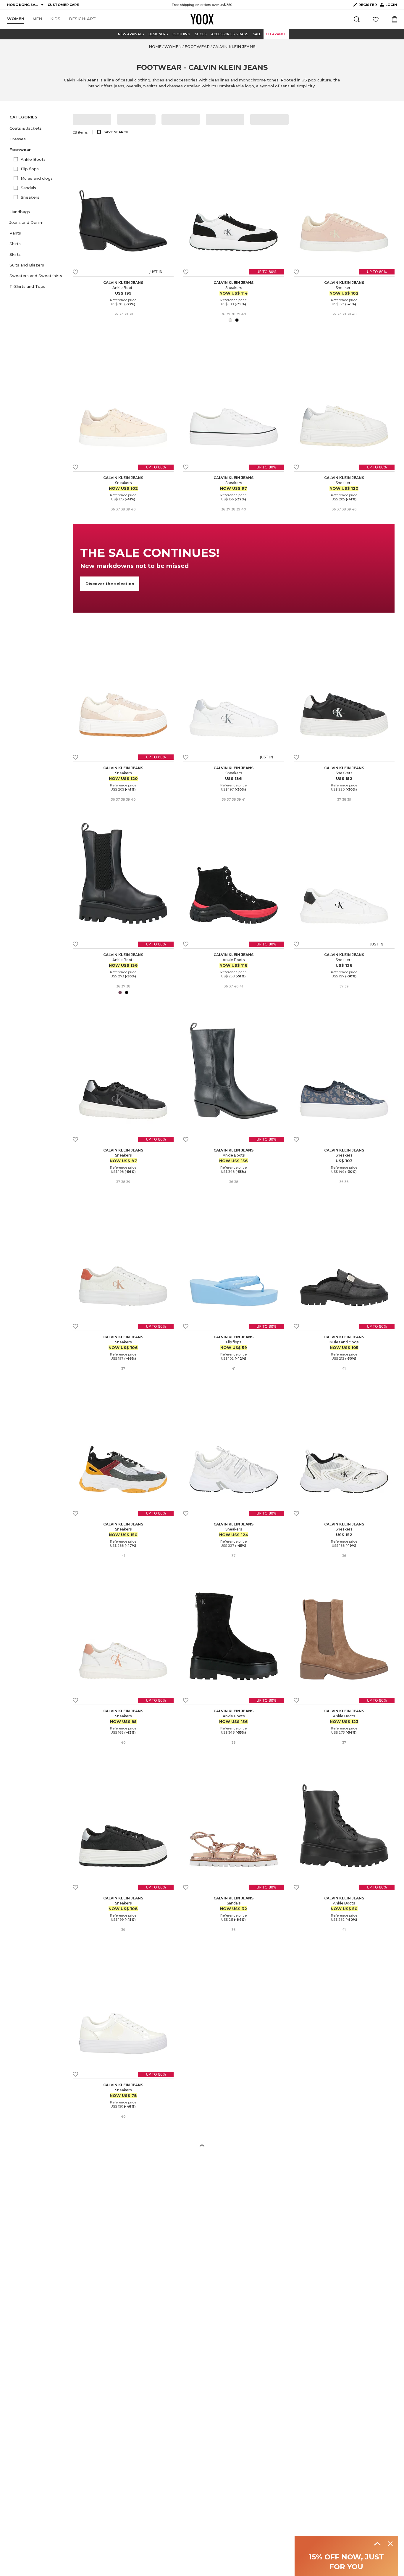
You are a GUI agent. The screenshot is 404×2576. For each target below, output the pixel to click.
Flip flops (30, 169)
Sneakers (30, 197)
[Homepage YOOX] (202, 19)
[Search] (357, 19)
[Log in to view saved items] (376, 19)
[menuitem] (16, 19)
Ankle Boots (33, 159)
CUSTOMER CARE (63, 5)
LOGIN (389, 6)
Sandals (28, 188)
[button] (38, 128)
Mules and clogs (37, 178)
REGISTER (368, 5)
